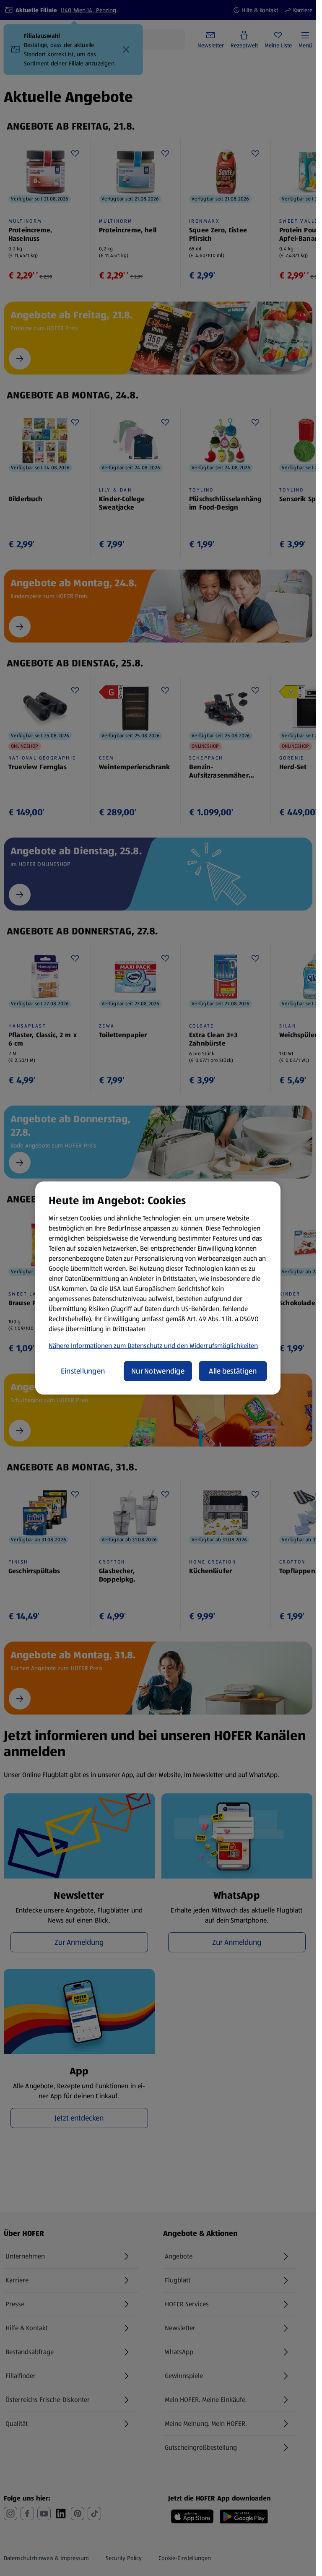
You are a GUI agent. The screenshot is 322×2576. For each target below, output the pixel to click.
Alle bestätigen (233, 1371)
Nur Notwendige (158, 1371)
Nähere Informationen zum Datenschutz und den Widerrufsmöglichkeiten (153, 1346)
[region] (158, 1288)
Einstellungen (83, 1371)
